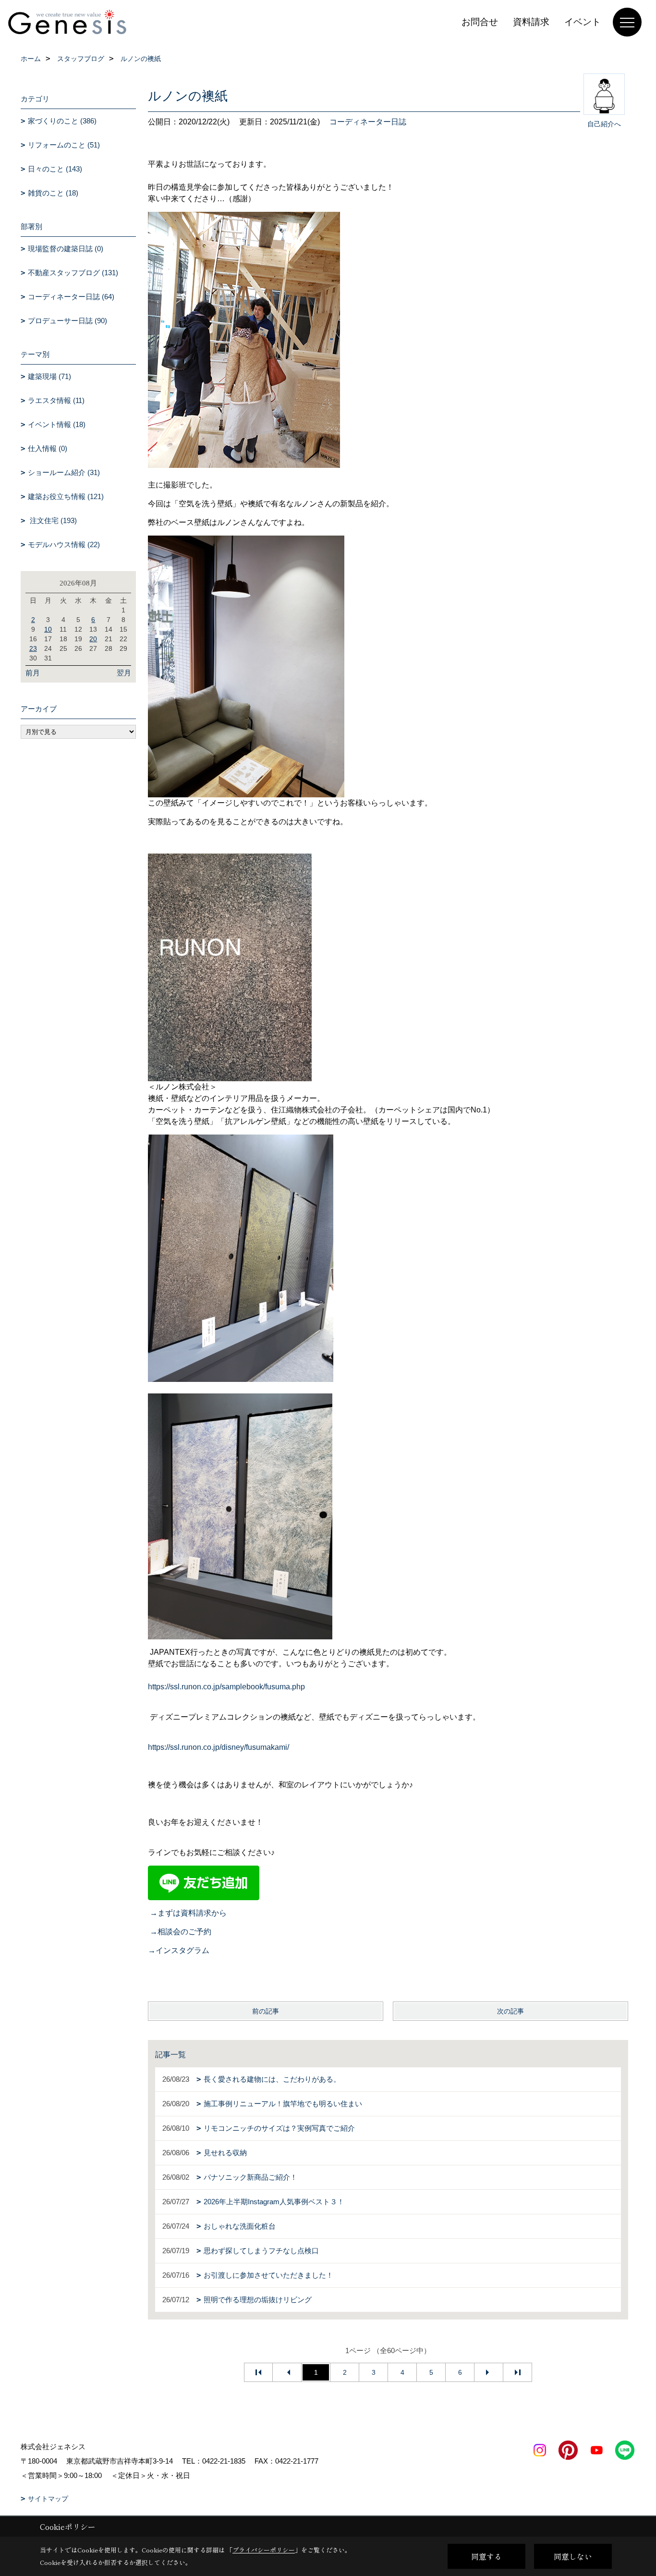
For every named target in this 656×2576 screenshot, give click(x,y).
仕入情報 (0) (48, 448)
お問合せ (480, 22)
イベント (583, 22)
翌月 (124, 673)
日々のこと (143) (55, 169)
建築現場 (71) (49, 376)
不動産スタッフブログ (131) (73, 273)
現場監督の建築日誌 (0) (66, 249)
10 (48, 629)
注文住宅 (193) (52, 520)
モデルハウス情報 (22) (64, 544)
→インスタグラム (179, 1950)
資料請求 (531, 22)
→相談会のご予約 (181, 1932)
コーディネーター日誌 (368, 122)
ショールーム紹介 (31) (64, 472)
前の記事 (266, 2011)
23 (33, 648)
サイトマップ (48, 2499)
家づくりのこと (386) (62, 121)
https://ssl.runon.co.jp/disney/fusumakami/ (219, 1747)
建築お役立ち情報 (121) (66, 496)
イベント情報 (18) (57, 424)
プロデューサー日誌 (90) (67, 321)
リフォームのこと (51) (64, 145)
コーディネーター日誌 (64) (71, 297)
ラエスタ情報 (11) (56, 400)
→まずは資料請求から (188, 1913)
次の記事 (510, 2011)
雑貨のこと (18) (53, 193)
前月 (33, 673)
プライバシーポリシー (264, 2550)
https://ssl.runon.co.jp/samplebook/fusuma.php (226, 1687)
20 (93, 639)
